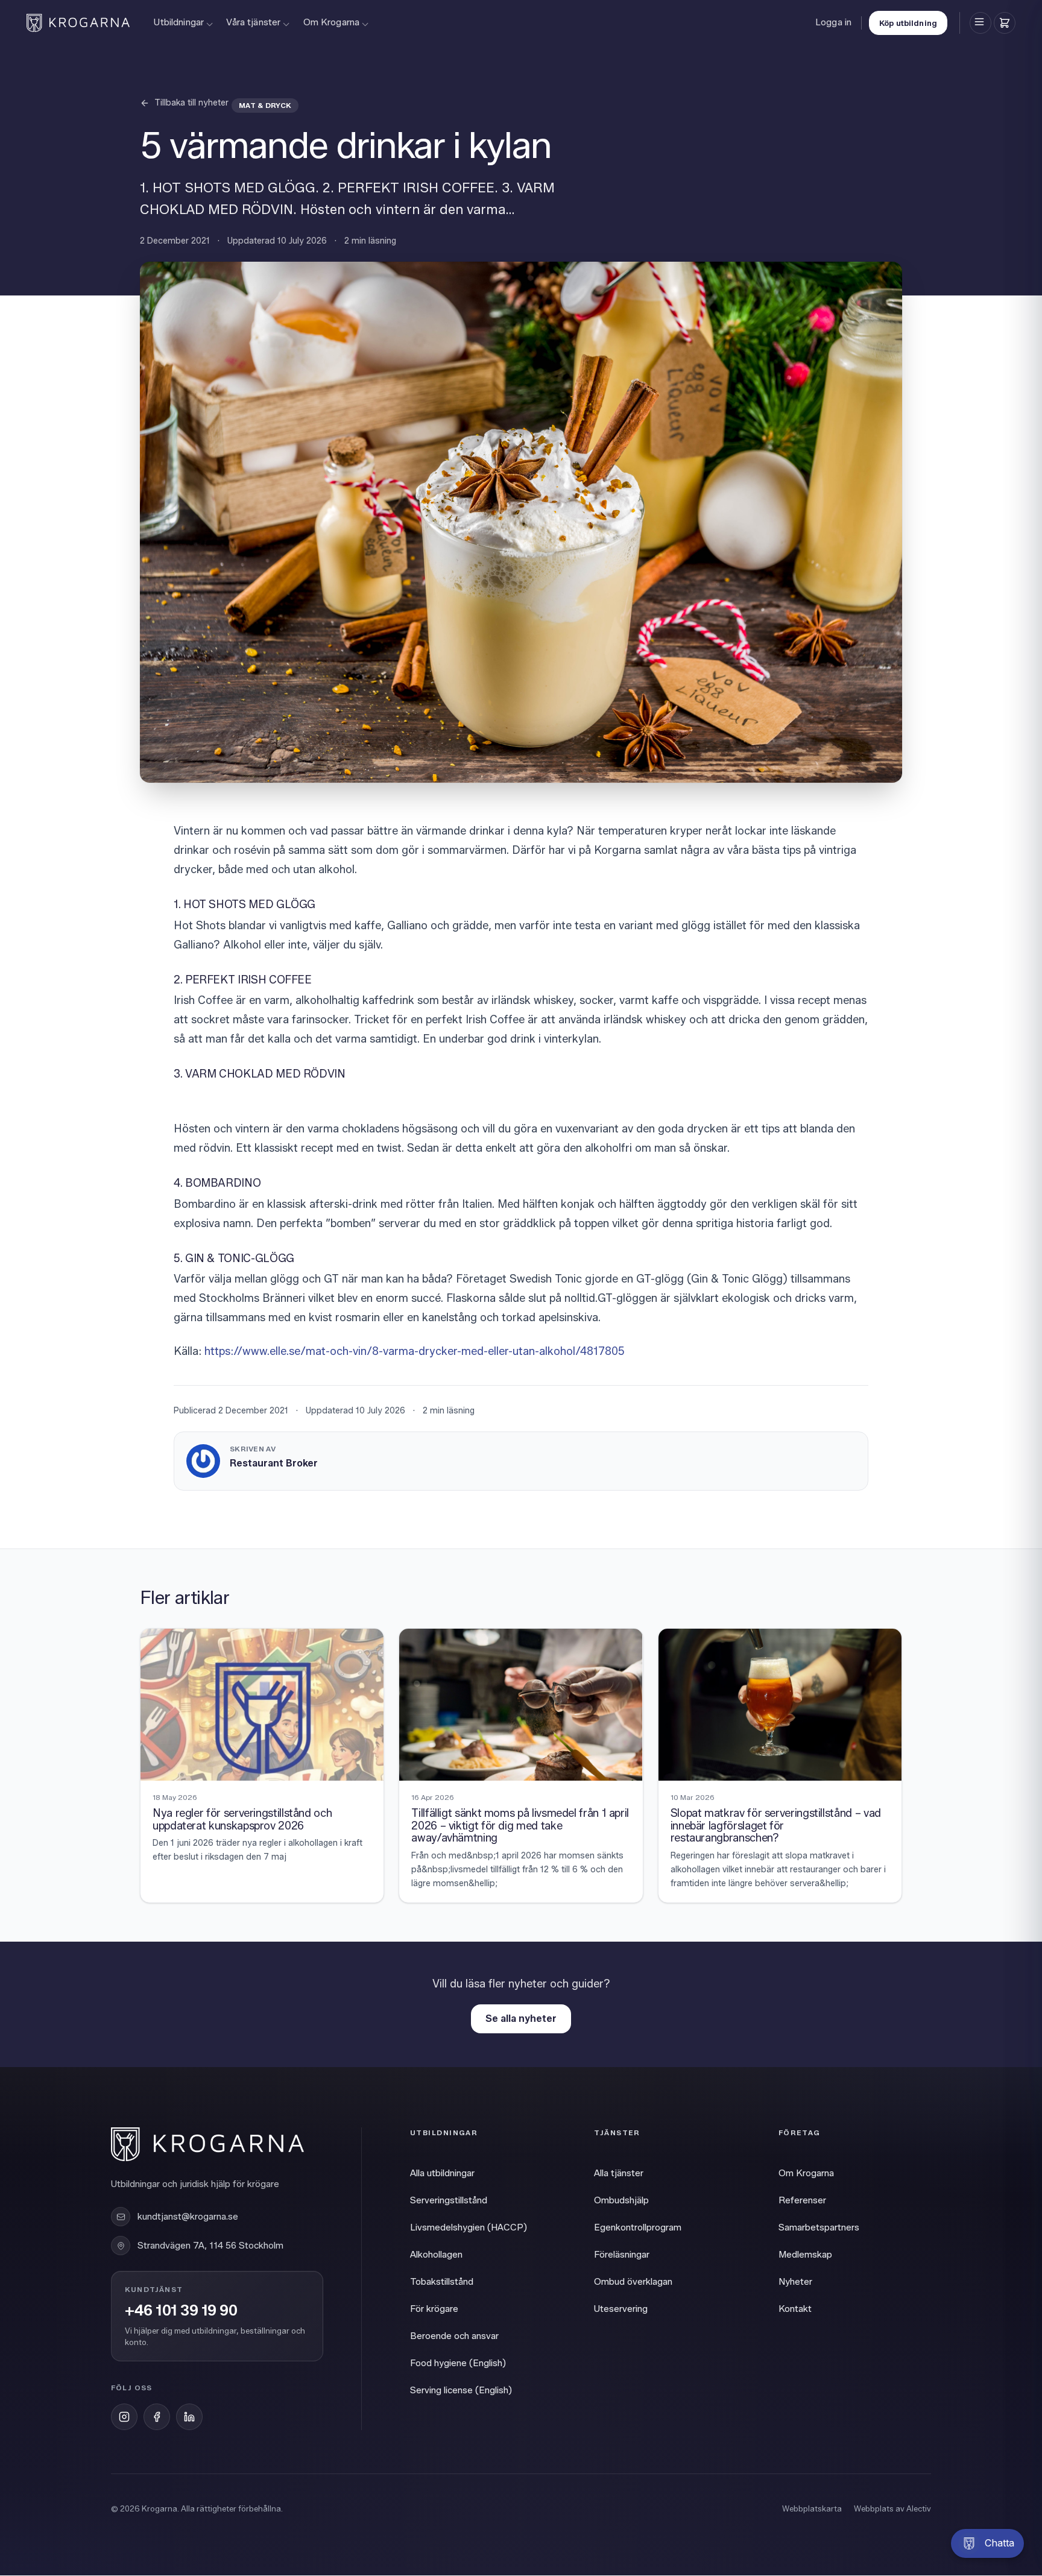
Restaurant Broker (274, 1463)
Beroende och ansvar (454, 2336)
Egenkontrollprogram (638, 2227)
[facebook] (157, 2417)
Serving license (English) (461, 2390)
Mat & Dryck (265, 105)
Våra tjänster (253, 22)
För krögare (434, 2309)
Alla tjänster (619, 2173)
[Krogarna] (78, 23)
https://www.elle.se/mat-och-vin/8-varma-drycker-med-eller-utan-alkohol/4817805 (413, 1351)
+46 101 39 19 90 (181, 2311)
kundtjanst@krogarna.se (188, 2217)
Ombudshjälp (621, 2200)
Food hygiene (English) (458, 2363)
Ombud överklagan (633, 2282)
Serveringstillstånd (449, 2200)
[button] (987, 2543)
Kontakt (795, 2309)
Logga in (833, 22)
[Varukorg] (1005, 23)
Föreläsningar (622, 2255)
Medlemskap (805, 2255)
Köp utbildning (908, 23)
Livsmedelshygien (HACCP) (469, 2227)
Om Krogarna (332, 22)
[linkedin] (189, 2417)
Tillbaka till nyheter (191, 103)
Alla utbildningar (442, 2173)
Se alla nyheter (521, 2019)
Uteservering (621, 2309)
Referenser (802, 2200)
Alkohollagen (436, 2255)
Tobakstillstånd (442, 2282)
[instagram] (124, 2417)
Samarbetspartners (819, 2227)
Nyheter (795, 2282)
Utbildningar (179, 22)
